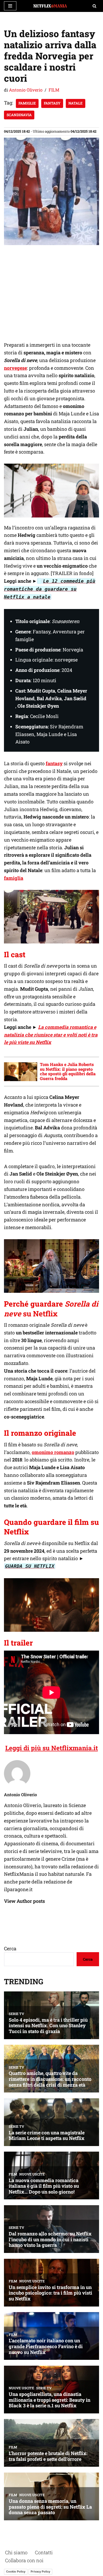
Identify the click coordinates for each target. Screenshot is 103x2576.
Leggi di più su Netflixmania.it (52, 1748)
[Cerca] (94, 6)
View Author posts (24, 1901)
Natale (76, 103)
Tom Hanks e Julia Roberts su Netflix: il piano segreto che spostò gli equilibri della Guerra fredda (68, 1071)
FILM (54, 90)
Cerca (10, 1948)
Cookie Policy (16, 2571)
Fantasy (52, 103)
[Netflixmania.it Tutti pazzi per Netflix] (51, 6)
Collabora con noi (24, 2560)
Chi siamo (16, 2552)
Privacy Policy (40, 2571)
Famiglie (27, 103)
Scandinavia (19, 115)
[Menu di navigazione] (10, 6)
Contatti (44, 2552)
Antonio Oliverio (26, 90)
